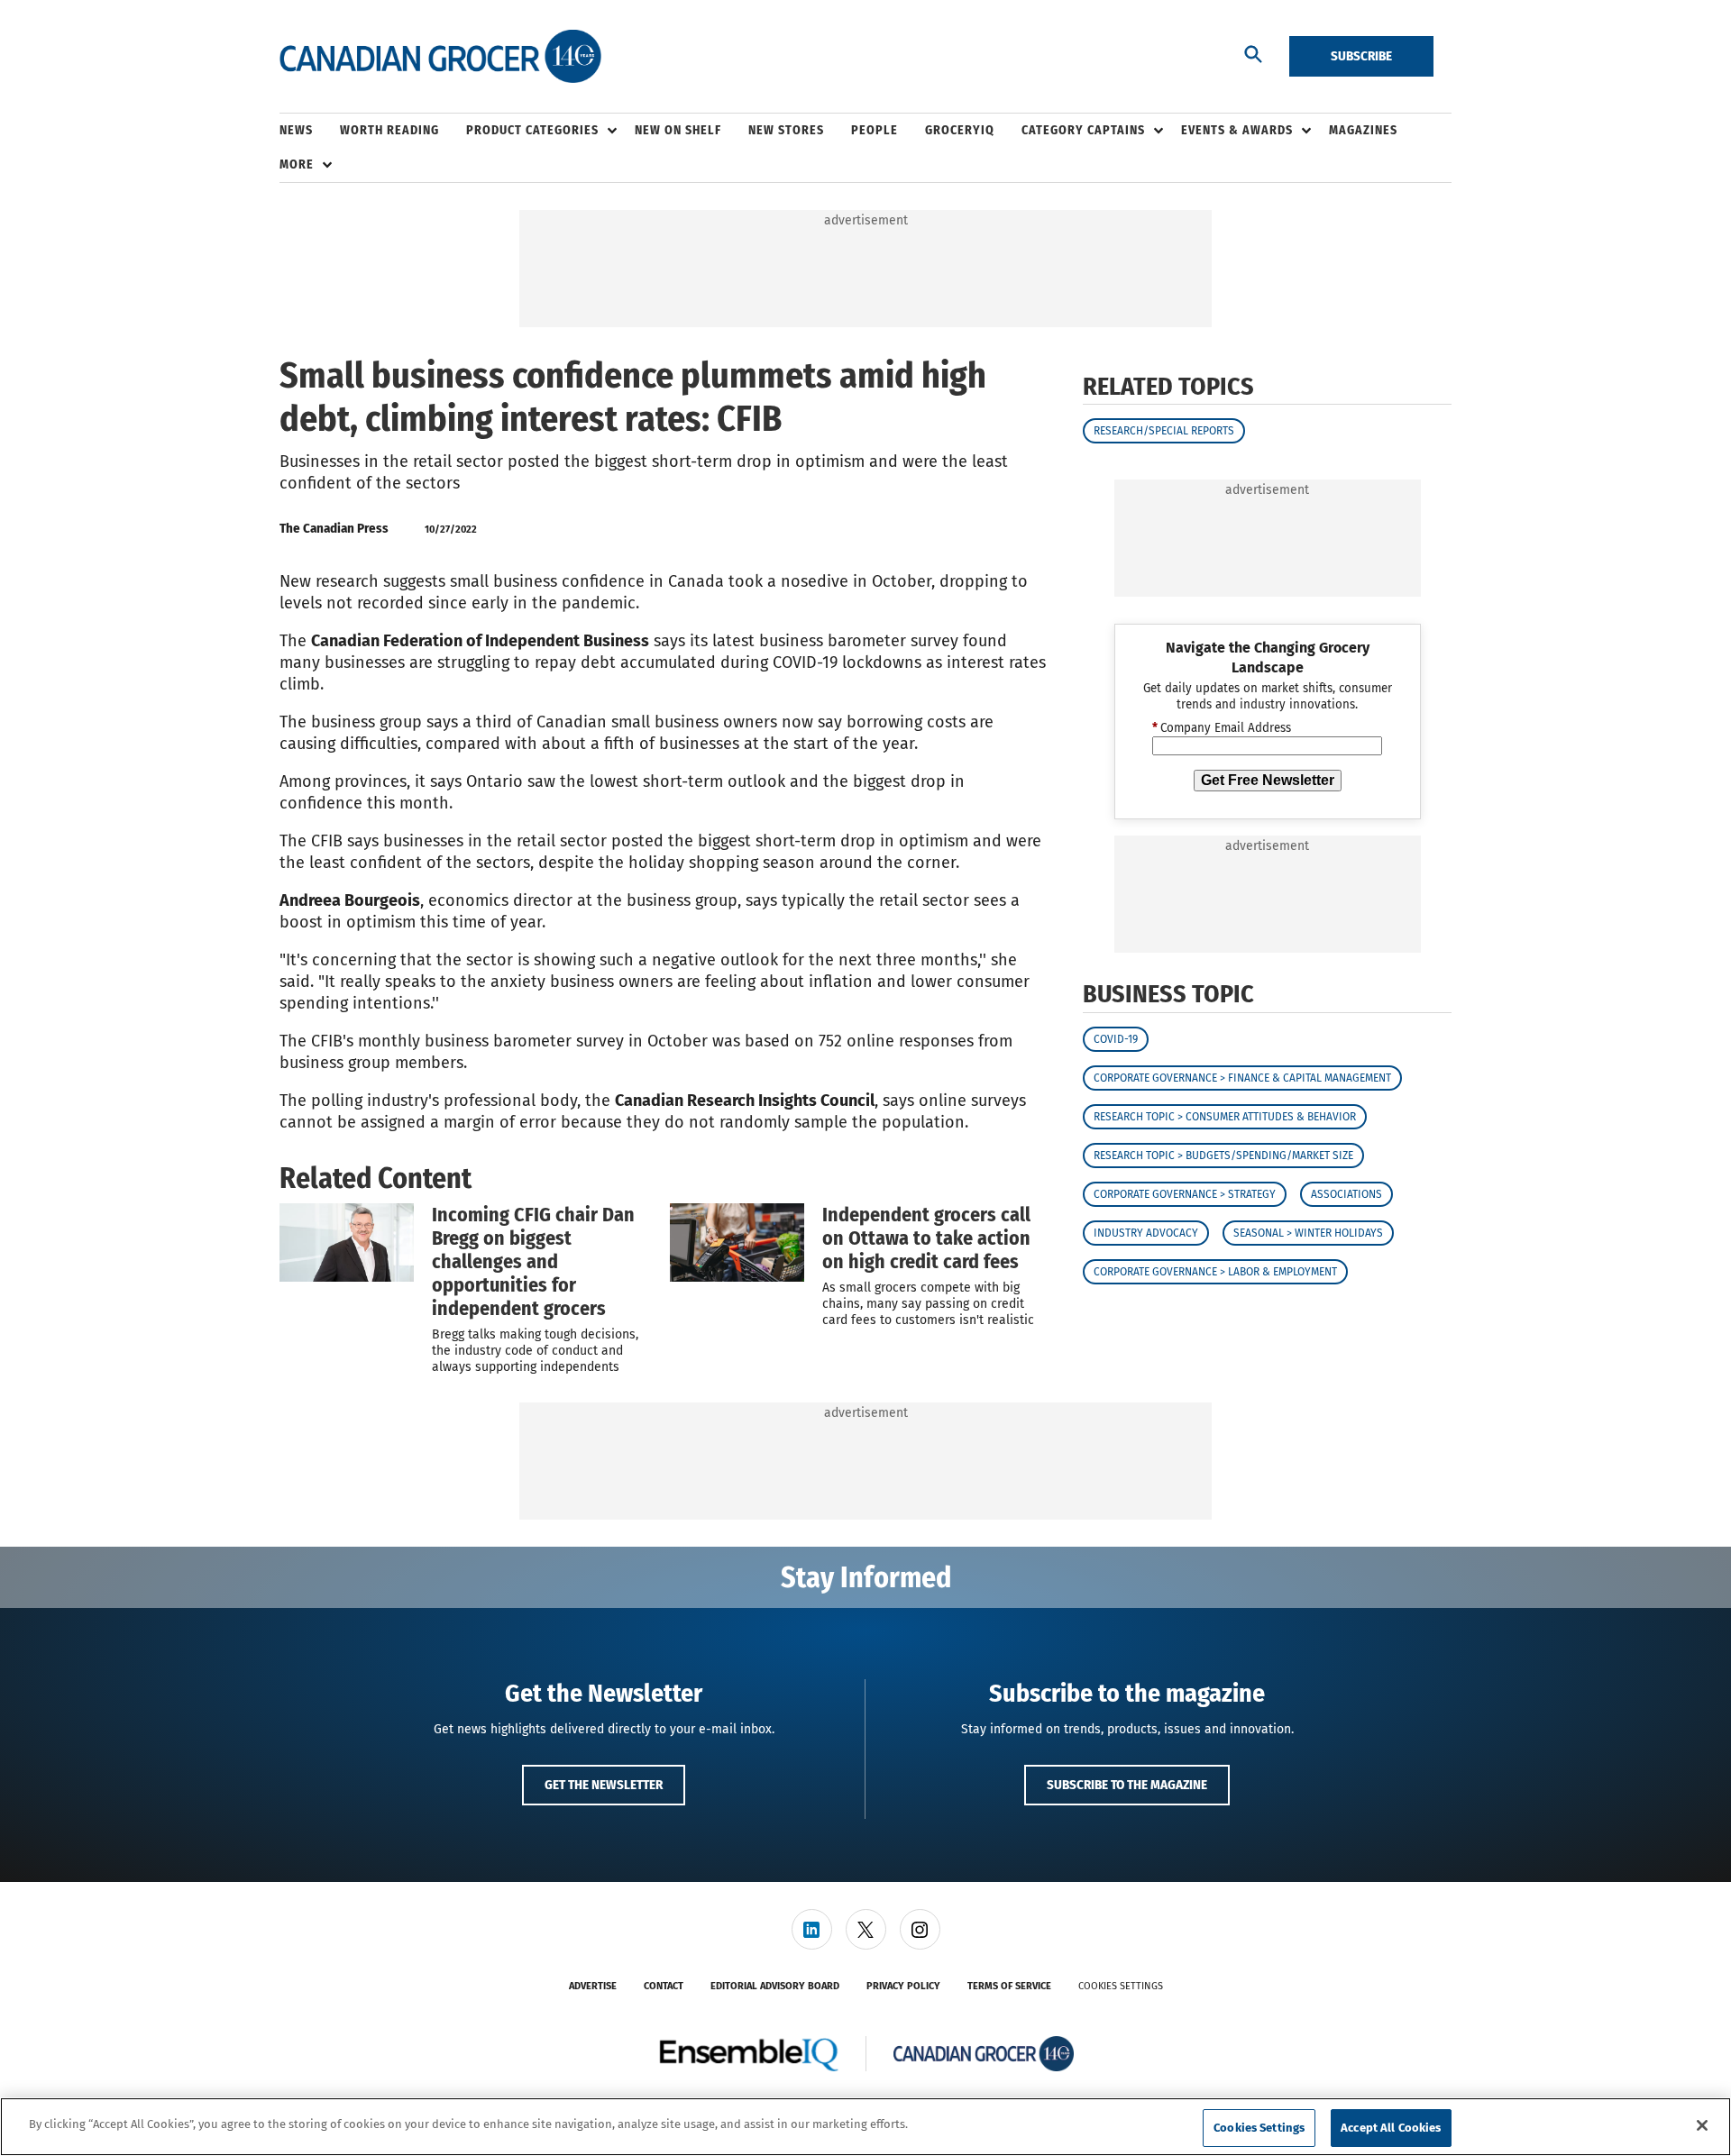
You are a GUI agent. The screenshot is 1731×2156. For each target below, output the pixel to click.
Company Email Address (1222, 728)
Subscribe (1361, 56)
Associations (1346, 1194)
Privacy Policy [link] (903, 1986)
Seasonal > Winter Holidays (1308, 1233)
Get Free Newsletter (1268, 780)
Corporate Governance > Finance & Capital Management (1242, 1078)
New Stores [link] (786, 130)
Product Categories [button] (532, 130)
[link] (812, 1929)
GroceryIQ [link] (960, 130)
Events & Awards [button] (1237, 130)
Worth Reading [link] (389, 130)
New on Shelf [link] (678, 130)
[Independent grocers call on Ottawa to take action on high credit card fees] (737, 1242)
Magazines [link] (1363, 130)
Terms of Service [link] (1009, 1986)
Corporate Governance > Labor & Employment (1215, 1272)
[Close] (1702, 2125)
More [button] (297, 164)
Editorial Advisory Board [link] (775, 1986)
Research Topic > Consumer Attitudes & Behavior (1225, 1117)
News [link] (296, 130)
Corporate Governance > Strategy (1185, 1194)
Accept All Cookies (1391, 2128)
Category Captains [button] (1083, 130)
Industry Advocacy (1146, 1233)
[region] (865, 2127)
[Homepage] (440, 57)
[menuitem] (310, 131)
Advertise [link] (593, 1986)
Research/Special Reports (1164, 431)
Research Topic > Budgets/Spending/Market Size (1223, 1156)
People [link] (875, 130)
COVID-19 (1116, 1039)
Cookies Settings (1121, 1986)
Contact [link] (664, 1986)
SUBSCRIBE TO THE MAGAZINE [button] (1127, 1785)
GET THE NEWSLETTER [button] (604, 1785)
